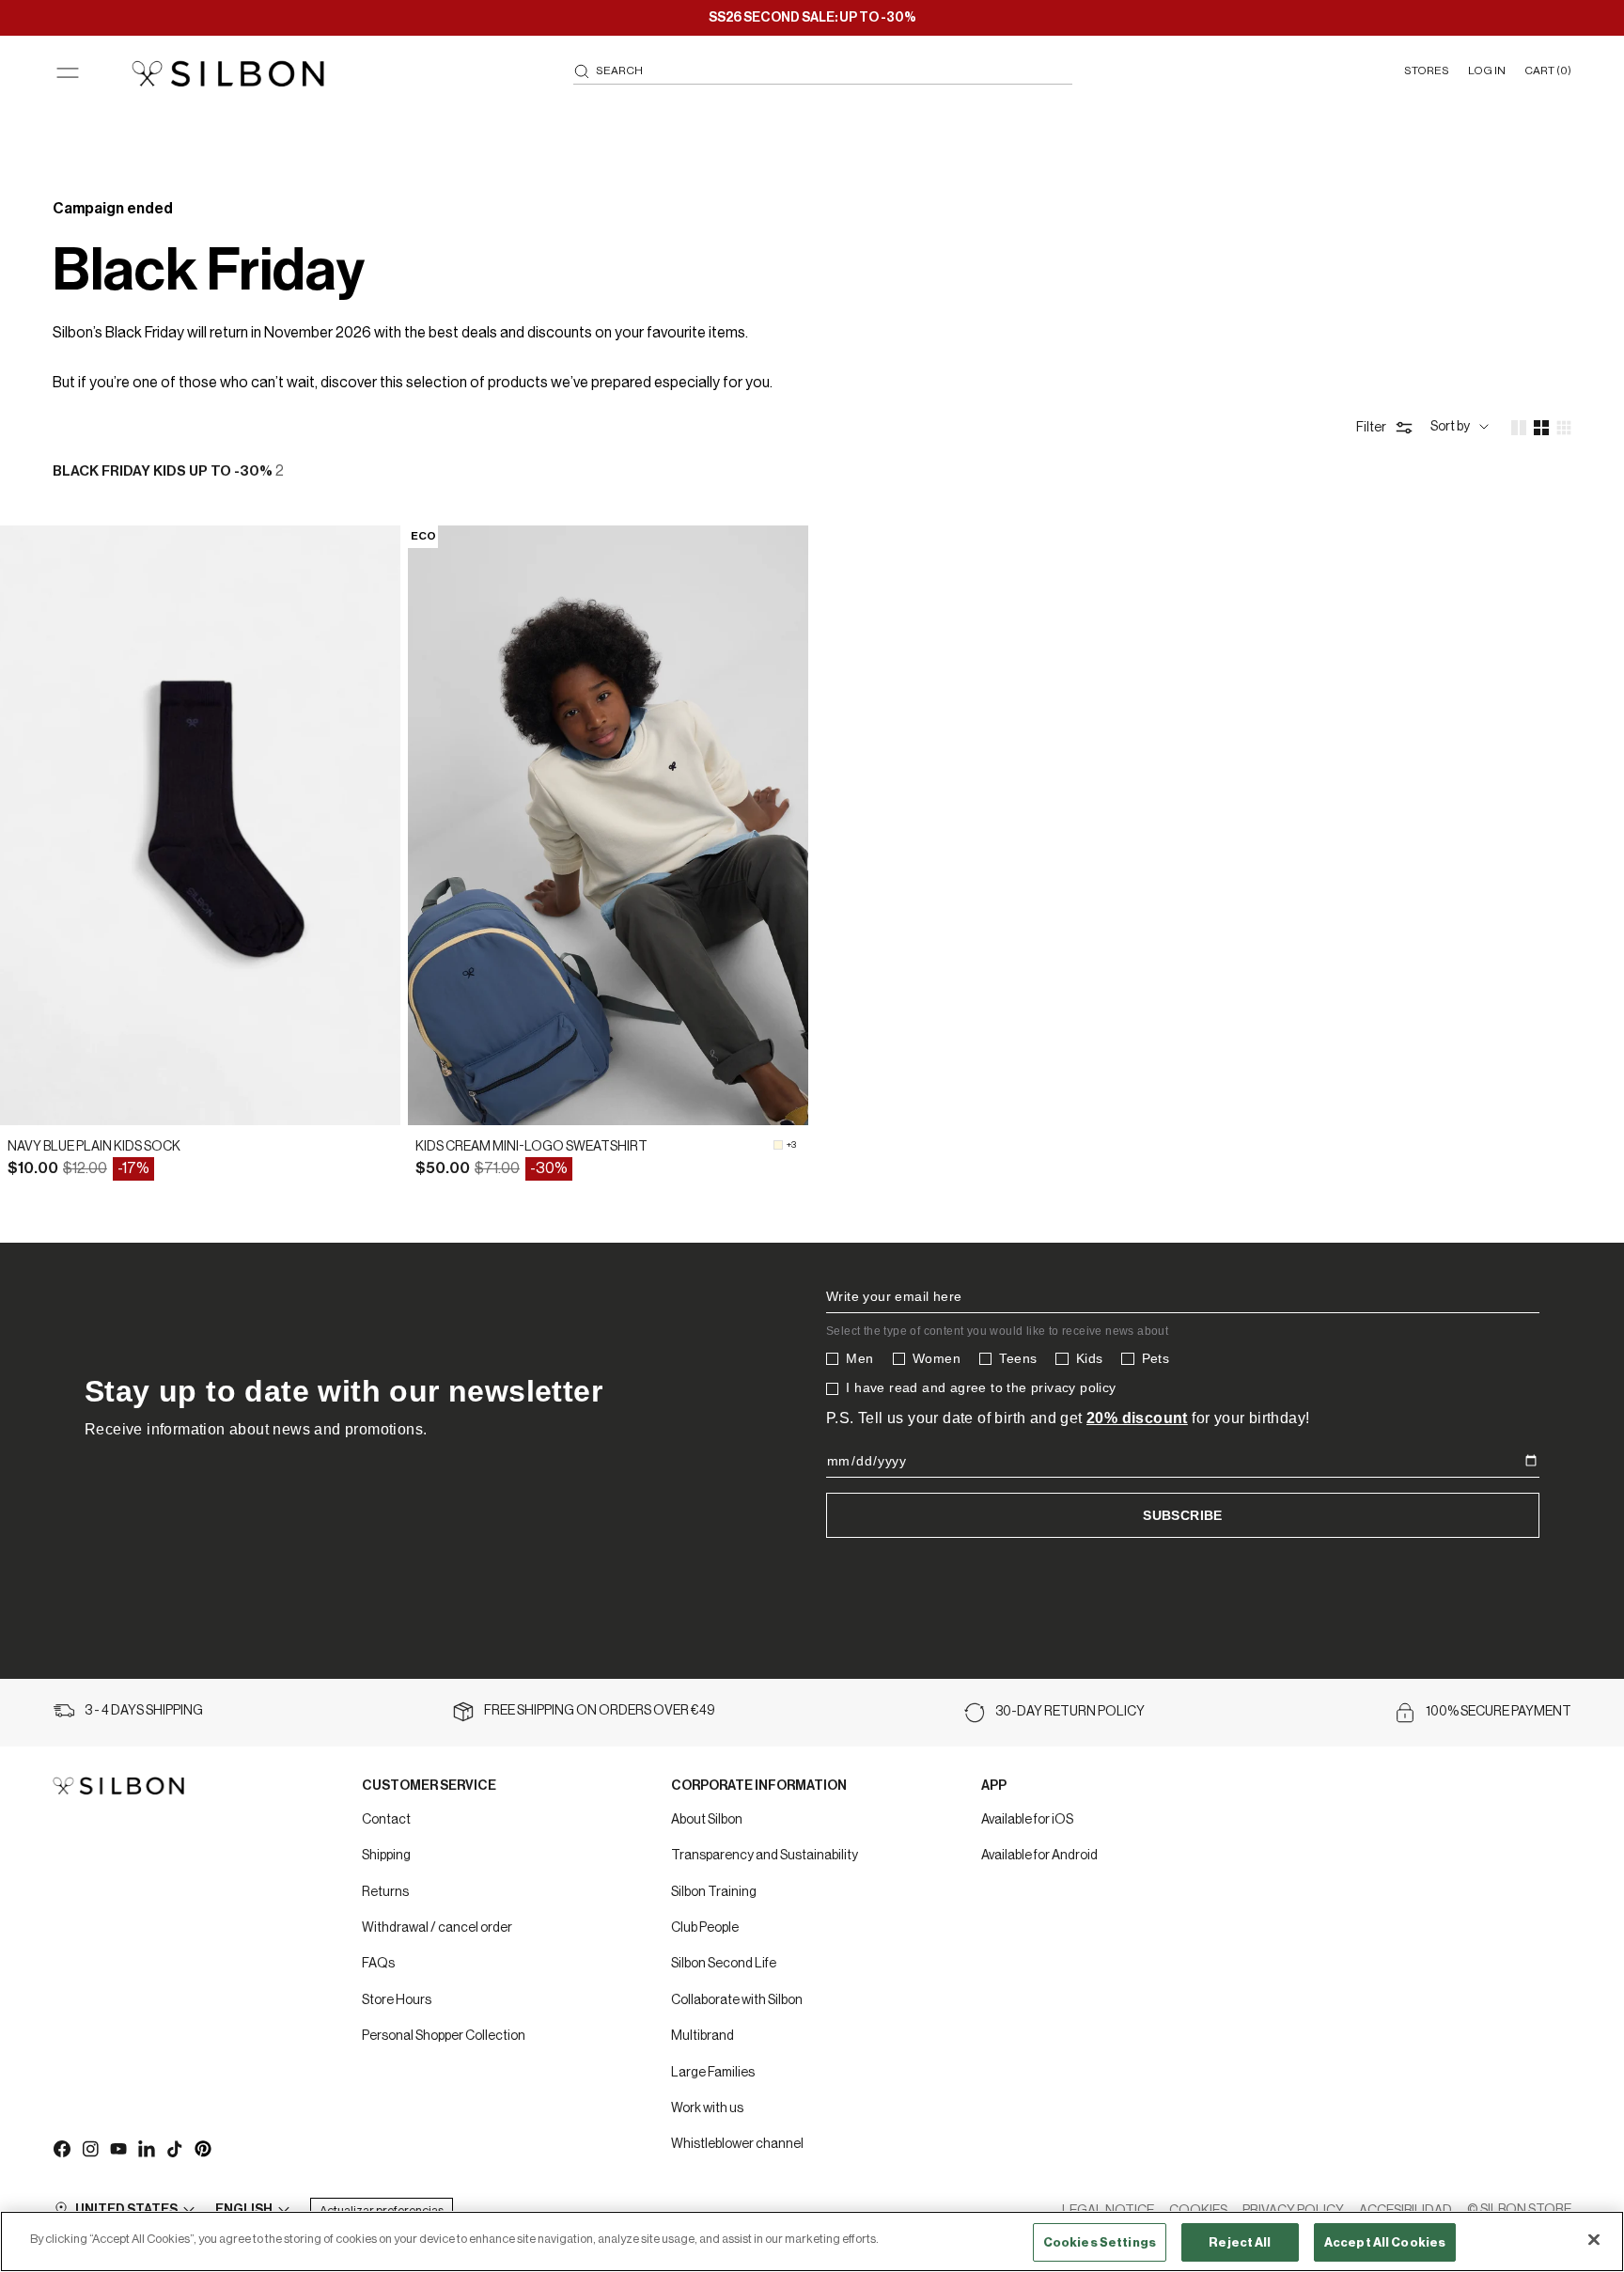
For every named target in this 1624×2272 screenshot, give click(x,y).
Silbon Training (714, 1892)
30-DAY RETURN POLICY (1070, 1712)
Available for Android (1039, 1856)
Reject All (1240, 2242)
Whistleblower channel (737, 2144)
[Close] (1594, 2239)
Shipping (386, 1856)
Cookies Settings (1100, 2242)
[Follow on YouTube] (117, 2148)
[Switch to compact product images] (1564, 428)
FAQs (378, 1964)
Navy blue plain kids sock (94, 1147)
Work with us (707, 2108)
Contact (386, 1820)
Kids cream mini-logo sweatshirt (531, 1147)
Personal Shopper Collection (444, 2036)
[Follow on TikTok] (174, 2148)
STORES (1427, 71)
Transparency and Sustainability (765, 1856)
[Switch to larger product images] (1519, 428)
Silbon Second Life (724, 1964)
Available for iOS (1027, 1820)
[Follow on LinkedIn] (146, 2148)
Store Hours (397, 2000)
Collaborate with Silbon (737, 2000)
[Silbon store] (228, 73)
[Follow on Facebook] (61, 2148)
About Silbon (707, 1820)
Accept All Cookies (1385, 2242)
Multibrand (703, 2036)
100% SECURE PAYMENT (1499, 1712)
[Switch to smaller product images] (1541, 428)
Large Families (713, 2073)
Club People (705, 1928)
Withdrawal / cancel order (437, 1928)
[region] (812, 2241)
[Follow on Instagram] (89, 2148)
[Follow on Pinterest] (202, 2148)
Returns (385, 1892)
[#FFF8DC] (778, 1145)
